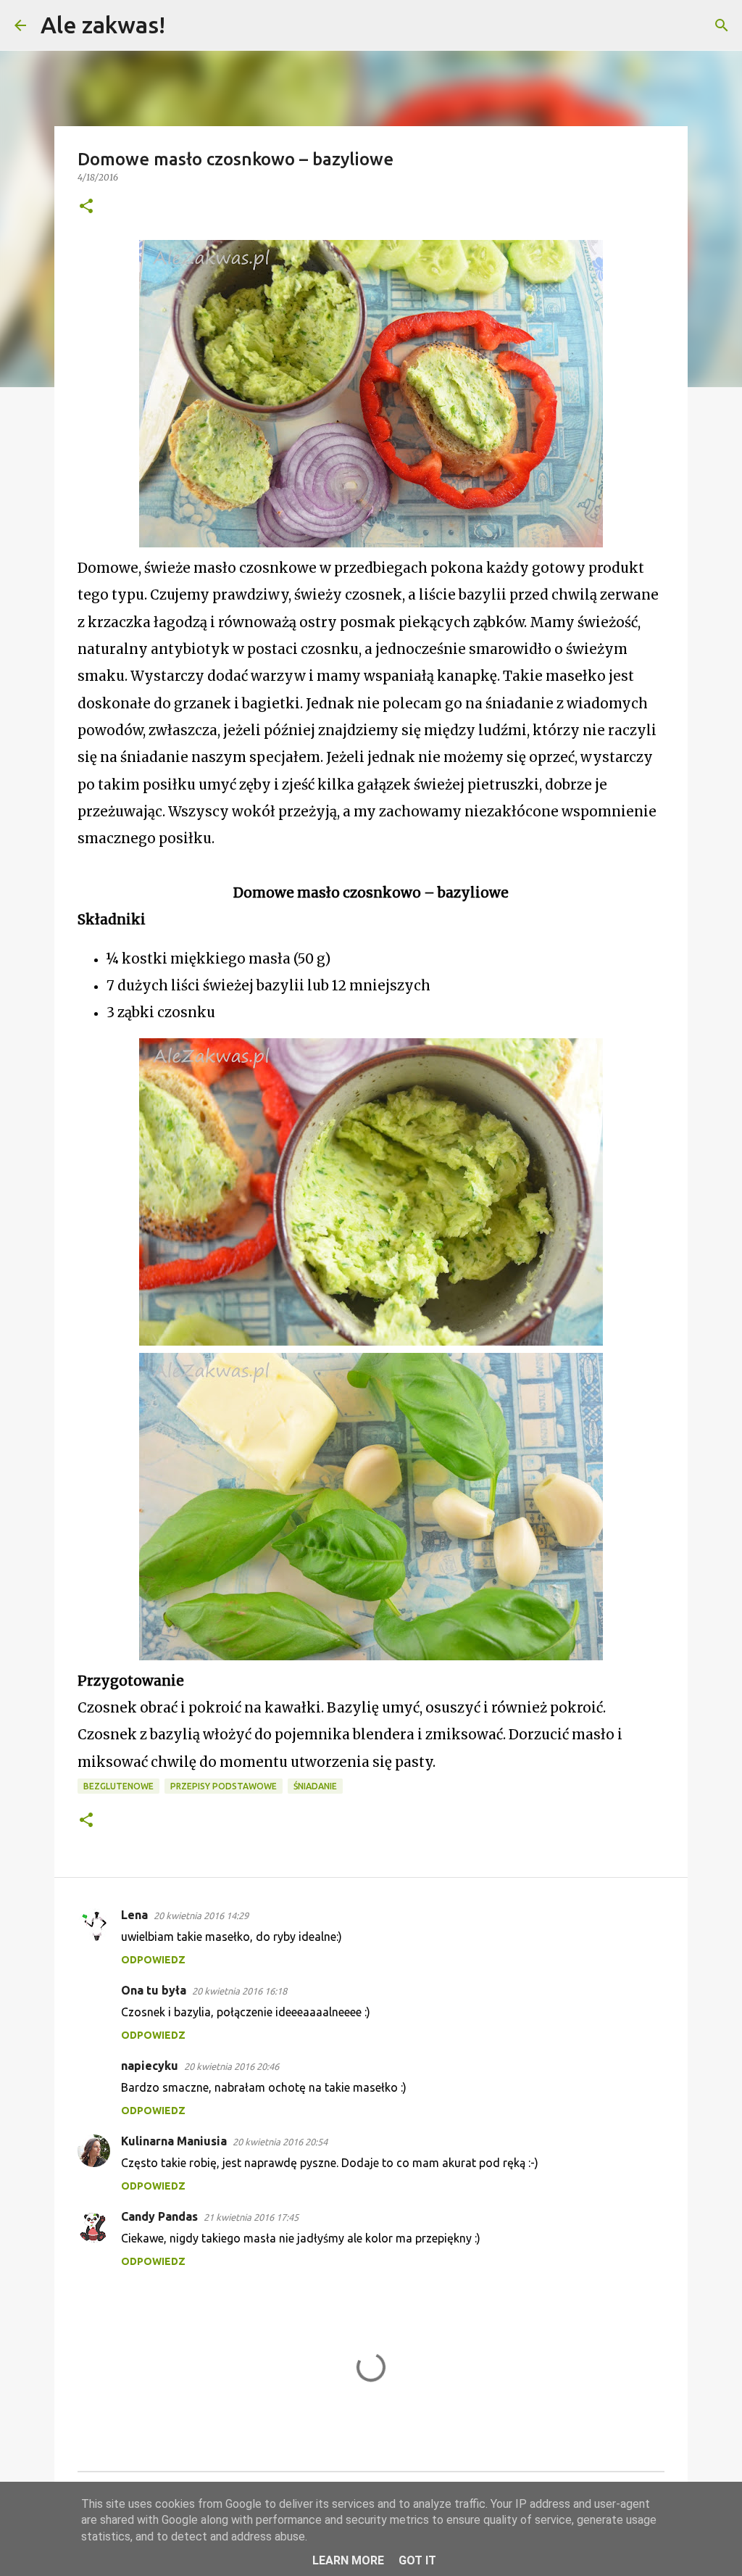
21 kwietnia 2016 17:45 (251, 2217)
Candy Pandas (159, 2216)
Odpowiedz (153, 1960)
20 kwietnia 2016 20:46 (232, 2066)
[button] (86, 207)
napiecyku (150, 2066)
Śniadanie (315, 1786)
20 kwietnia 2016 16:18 (239, 1991)
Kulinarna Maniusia (174, 2141)
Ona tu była (154, 1990)
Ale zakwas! (103, 25)
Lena (134, 1915)
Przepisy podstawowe (224, 1786)
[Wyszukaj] (185, 25)
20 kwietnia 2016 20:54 (280, 2142)
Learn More (348, 2560)
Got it (417, 2560)
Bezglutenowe (118, 1786)
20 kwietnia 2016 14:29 (201, 1916)
